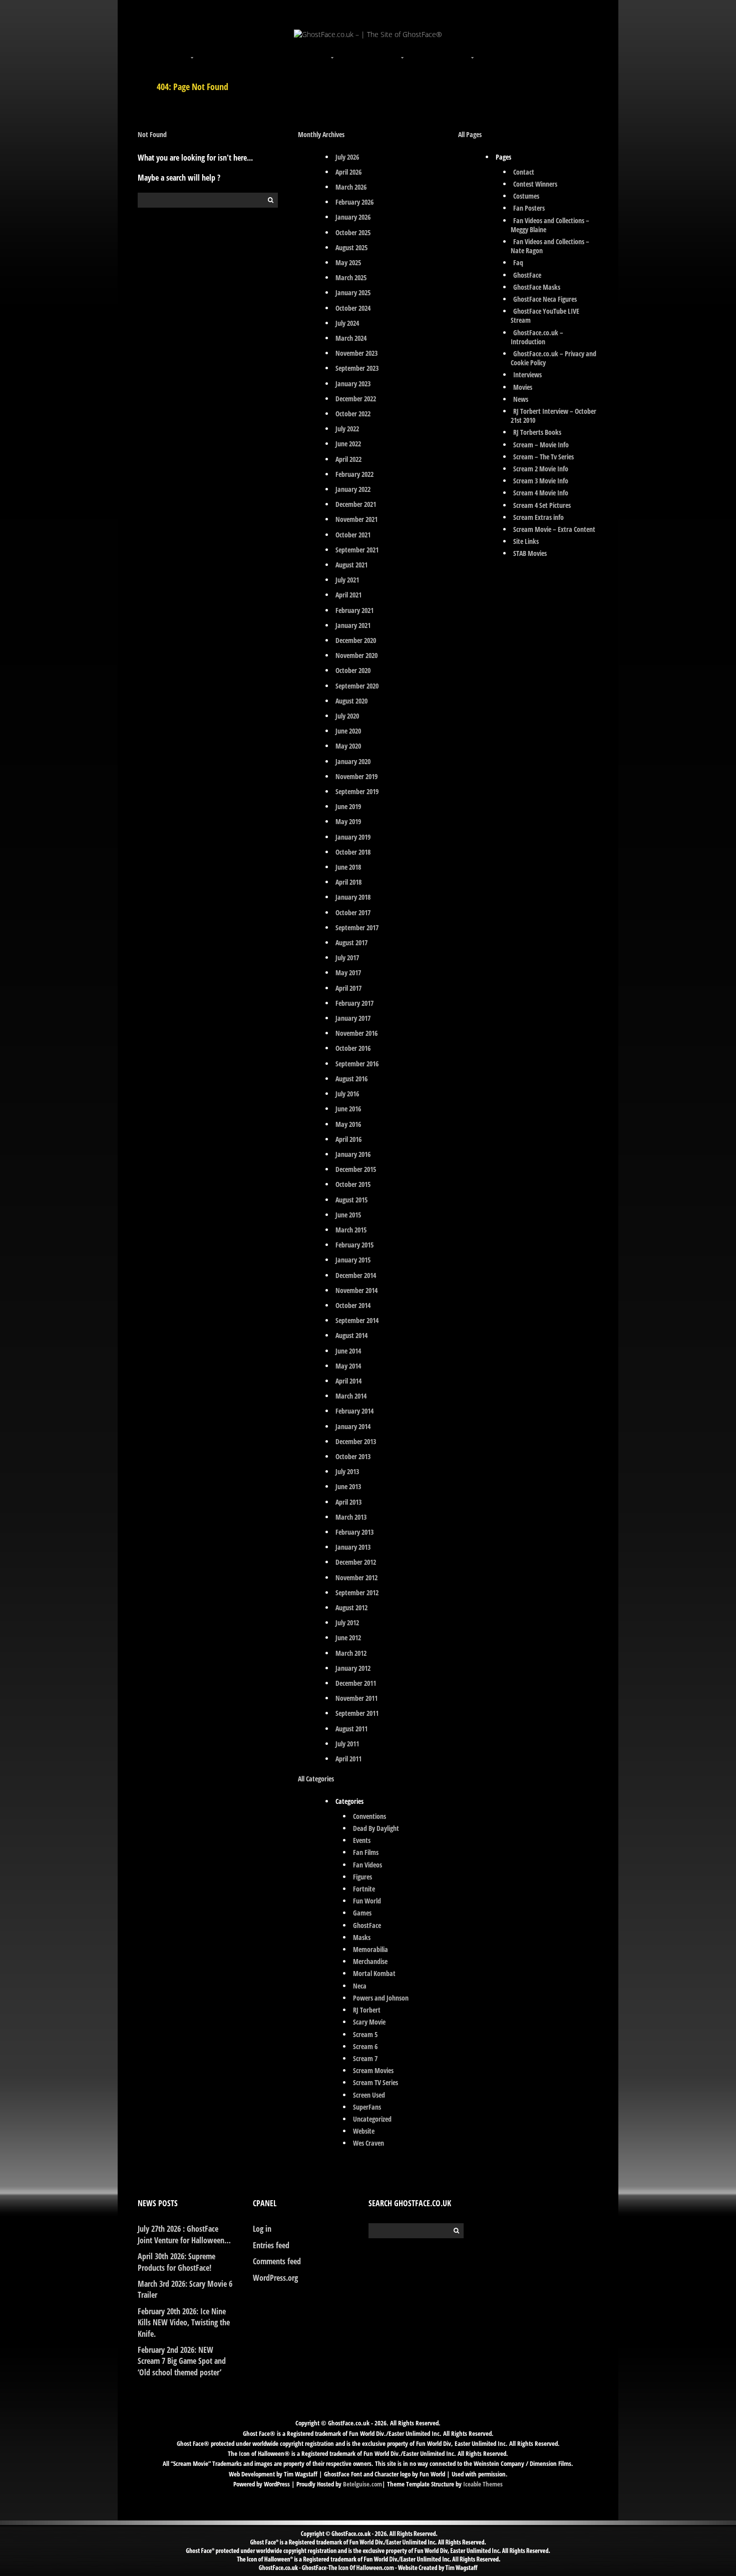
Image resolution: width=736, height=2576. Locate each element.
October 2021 (353, 535)
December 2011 (356, 1683)
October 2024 (353, 308)
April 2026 (348, 172)
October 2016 (353, 1048)
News (521, 399)
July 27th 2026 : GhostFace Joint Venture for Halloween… (184, 2234)
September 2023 (357, 368)
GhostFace (367, 1925)
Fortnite (364, 1889)
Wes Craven (369, 2143)
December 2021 (356, 504)
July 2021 (347, 580)
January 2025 (353, 292)
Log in (262, 2229)
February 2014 (354, 1411)
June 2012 (348, 1638)
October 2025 (353, 232)
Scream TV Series (376, 2082)
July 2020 (347, 716)
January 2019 (353, 837)
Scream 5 (365, 2034)
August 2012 (351, 1607)
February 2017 (354, 1003)
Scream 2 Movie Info (541, 469)
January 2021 (353, 625)
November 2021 (356, 519)
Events (362, 1840)
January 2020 (353, 761)
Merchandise (370, 1961)
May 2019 (348, 821)
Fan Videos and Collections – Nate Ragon (550, 246)
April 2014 (348, 1381)
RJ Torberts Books (537, 432)
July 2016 (347, 1094)
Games (362, 1913)
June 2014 (348, 1351)
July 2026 (347, 157)
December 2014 (356, 1275)
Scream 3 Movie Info (541, 481)
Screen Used (369, 2095)
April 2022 (348, 459)
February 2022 (354, 474)
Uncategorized (372, 2119)
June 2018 (348, 867)
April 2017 (348, 988)
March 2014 (351, 1396)
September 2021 (357, 550)
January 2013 (353, 1547)
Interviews (527, 375)
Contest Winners (535, 184)
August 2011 (351, 1729)
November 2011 (356, 1698)
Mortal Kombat (374, 1973)
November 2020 (356, 655)
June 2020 (348, 731)
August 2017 (351, 942)
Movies (523, 387)
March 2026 (351, 187)
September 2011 (357, 1713)
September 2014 (357, 1320)
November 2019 (356, 776)
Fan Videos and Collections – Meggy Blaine (550, 225)
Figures (362, 1877)
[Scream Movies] (403, 52)
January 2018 (353, 897)
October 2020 (353, 670)
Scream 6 (365, 2046)
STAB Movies (530, 553)
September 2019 (357, 791)
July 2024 (347, 323)
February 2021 (354, 610)
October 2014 (353, 1305)
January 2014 (353, 1426)
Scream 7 (365, 2058)
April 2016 (348, 1139)
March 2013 (351, 1517)
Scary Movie (369, 2022)
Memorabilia (371, 1949)
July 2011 (347, 1744)
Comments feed (277, 2261)
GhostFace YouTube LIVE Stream (545, 315)
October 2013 (353, 1456)
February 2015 (354, 1245)
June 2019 (348, 806)
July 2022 (347, 429)
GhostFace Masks (537, 287)
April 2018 (348, 882)
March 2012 (351, 1653)
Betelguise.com (362, 2484)
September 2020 (357, 686)
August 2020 (351, 701)
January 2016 (353, 1154)
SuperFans (367, 2107)
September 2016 (357, 1064)
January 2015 (353, 1260)
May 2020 (348, 746)
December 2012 (356, 1562)
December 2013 (356, 1441)
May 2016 (348, 1124)
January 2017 (353, 1018)
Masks (362, 1937)
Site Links (526, 541)
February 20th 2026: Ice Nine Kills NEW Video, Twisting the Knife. (184, 2323)
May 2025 (348, 262)
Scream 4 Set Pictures (542, 505)
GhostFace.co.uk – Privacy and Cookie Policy (554, 358)
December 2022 (356, 399)
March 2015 (351, 1230)
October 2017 (353, 912)
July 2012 (347, 1623)
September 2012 (357, 1592)
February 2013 (354, 1532)
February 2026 (354, 202)
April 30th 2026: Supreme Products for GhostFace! (176, 2262)
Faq (518, 262)
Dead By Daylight (376, 1828)
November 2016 (356, 1033)
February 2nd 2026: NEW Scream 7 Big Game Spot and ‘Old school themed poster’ (182, 2361)
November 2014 (356, 1290)
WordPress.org (275, 2278)
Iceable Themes (483, 2484)
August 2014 (351, 1335)
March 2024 (351, 338)
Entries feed (271, 2245)
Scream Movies (373, 2070)
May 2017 (348, 973)
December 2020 (356, 640)
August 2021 (351, 565)
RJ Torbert (367, 2010)
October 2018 (353, 852)
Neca (360, 1986)
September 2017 (357, 927)
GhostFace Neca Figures (545, 299)
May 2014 (348, 1366)
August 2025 (351, 247)
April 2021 (348, 595)
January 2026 (353, 217)
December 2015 (356, 1169)
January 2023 (353, 384)
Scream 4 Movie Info (541, 493)
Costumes (526, 196)
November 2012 (356, 1577)
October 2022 (353, 414)
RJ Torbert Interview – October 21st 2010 (554, 416)
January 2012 (353, 1668)
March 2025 (351, 277)
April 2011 (348, 1759)
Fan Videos (367, 1865)
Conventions (370, 1816)
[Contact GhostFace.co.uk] (543, 52)
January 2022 (353, 489)
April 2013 (348, 1502)
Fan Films (366, 1852)
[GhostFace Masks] (263, 52)
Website (364, 2131)
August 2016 (351, 1079)
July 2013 (347, 1471)
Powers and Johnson (381, 1998)
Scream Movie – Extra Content (554, 529)
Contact (524, 172)
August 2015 (351, 1200)
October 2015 (353, 1184)
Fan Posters (529, 208)
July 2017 (347, 957)
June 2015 (348, 1215)
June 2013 (348, 1486)
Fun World (367, 1901)
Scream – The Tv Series (543, 457)
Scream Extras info (538, 517)
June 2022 (348, 444)
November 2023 (356, 353)
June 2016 (348, 1109)
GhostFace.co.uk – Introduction (537, 337)
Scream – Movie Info (541, 445)
